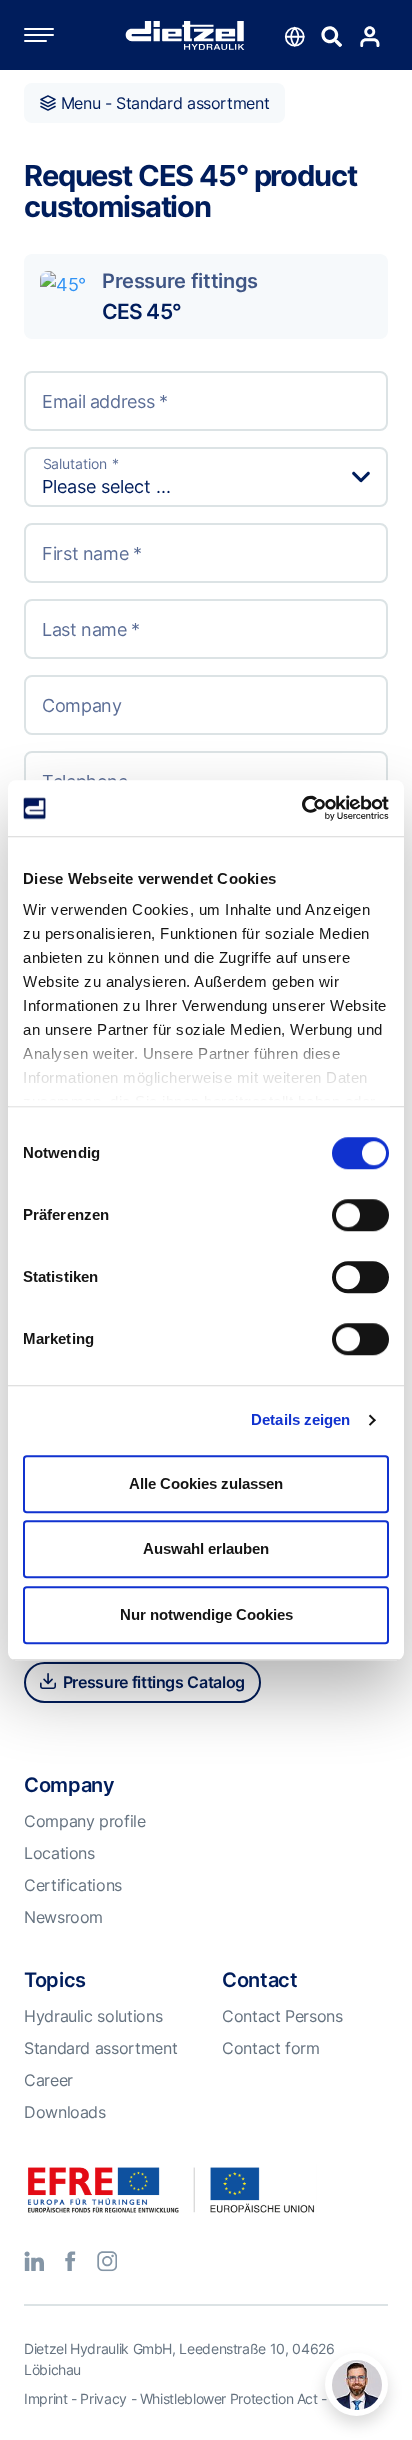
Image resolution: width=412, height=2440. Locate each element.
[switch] (360, 1215)
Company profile (85, 1821)
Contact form (271, 2048)
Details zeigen (300, 1419)
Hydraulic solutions (93, 2016)
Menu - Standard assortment (162, 103)
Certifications (73, 1885)
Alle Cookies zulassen (206, 1483)
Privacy (103, 2398)
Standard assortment (100, 2048)
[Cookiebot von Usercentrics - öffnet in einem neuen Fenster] (301, 808)
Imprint (45, 2398)
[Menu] (59, 35)
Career (48, 2080)
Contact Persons (282, 2016)
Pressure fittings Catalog (152, 1682)
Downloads (65, 2112)
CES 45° (141, 311)
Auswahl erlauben (206, 1548)
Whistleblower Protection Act (229, 2398)
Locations (59, 1853)
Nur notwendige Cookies (206, 1614)
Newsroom (63, 1917)
